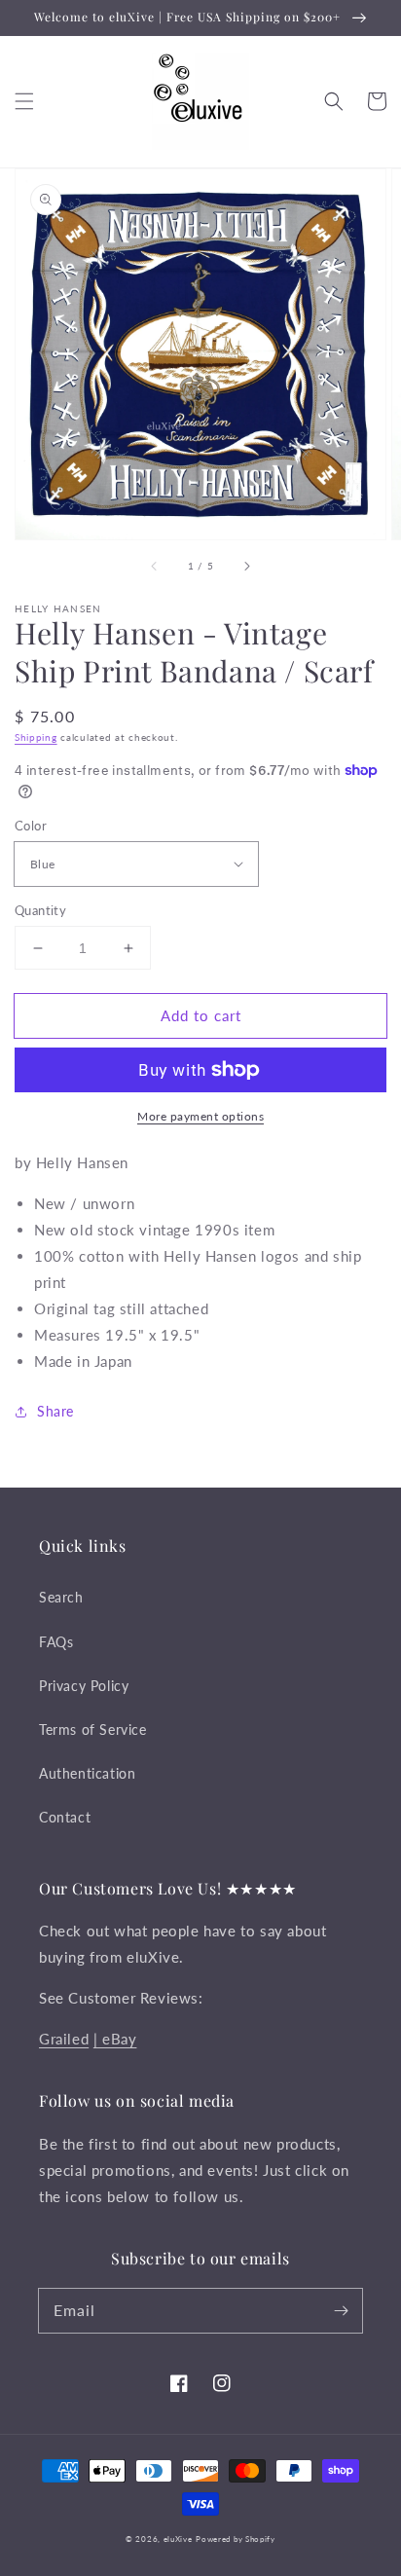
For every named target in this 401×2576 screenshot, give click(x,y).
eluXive (178, 2539)
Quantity (40, 910)
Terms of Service (93, 1730)
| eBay (115, 2039)
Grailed (64, 2039)
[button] (24, 101)
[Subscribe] (341, 2310)
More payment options (200, 1116)
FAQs (56, 1642)
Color (31, 826)
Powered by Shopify (236, 2539)
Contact (65, 1817)
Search (61, 1597)
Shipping (36, 737)
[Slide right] (246, 567)
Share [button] (55, 1411)
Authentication (87, 1773)
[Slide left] (155, 567)
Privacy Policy (84, 1686)
